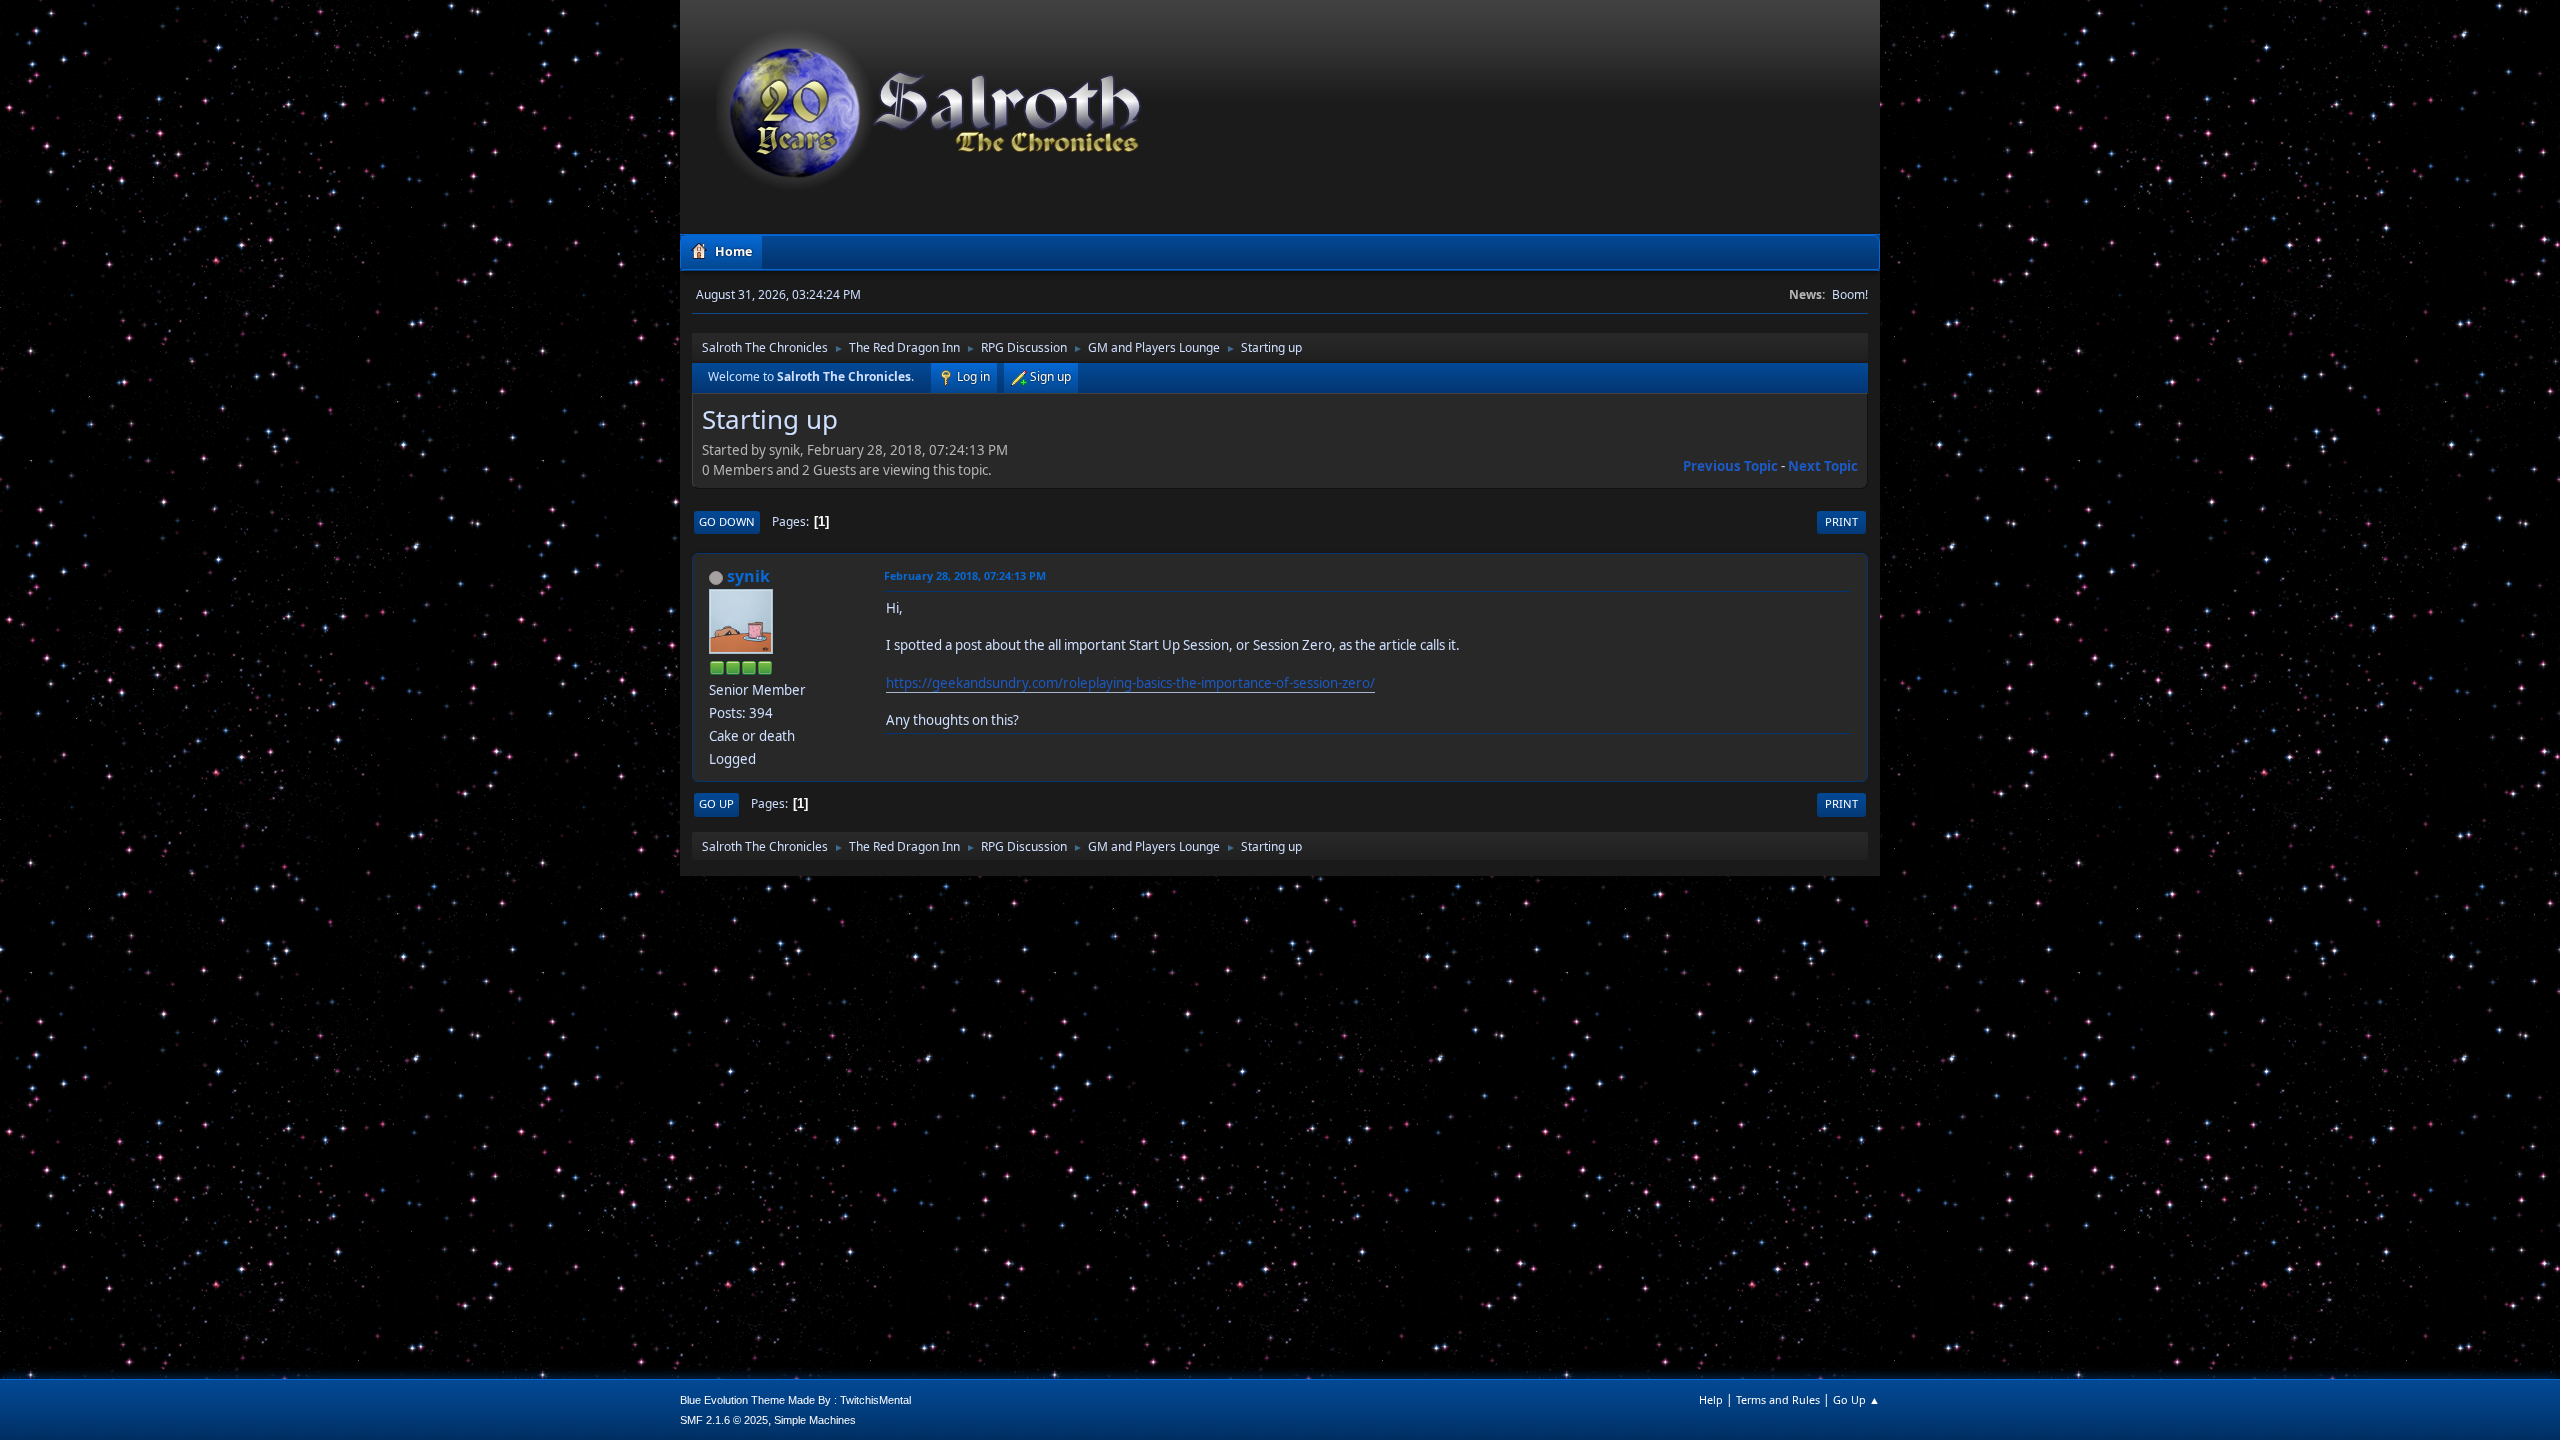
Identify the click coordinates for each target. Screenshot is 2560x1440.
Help (1711, 1399)
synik (748, 576)
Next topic (1823, 466)
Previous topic (1730, 466)
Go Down (727, 521)
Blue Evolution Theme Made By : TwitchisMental (795, 1400)
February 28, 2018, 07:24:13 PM (965, 575)
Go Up (716, 803)
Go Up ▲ (1856, 1399)
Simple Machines (815, 1420)
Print (1841, 521)
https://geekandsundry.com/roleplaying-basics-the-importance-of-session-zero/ (1130, 683)
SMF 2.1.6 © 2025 (724, 1420)
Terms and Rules (1778, 1399)
